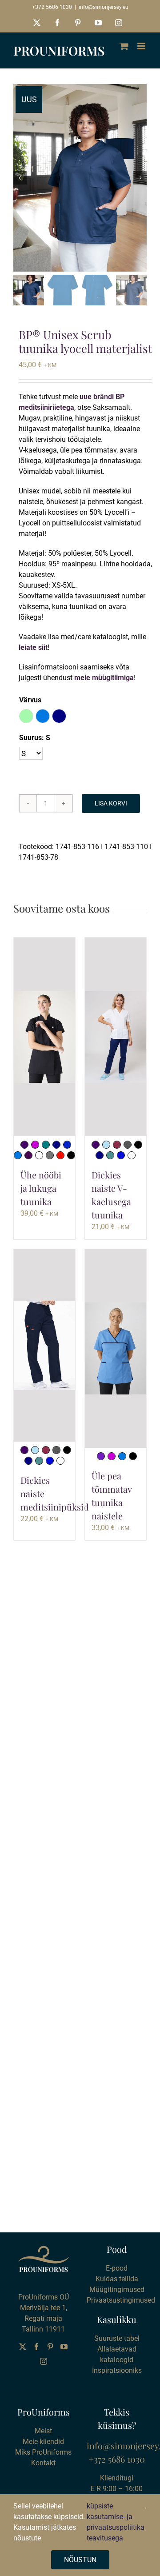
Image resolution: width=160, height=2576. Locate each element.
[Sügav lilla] (24, 1145)
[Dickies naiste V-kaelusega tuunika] (116, 1037)
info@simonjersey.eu (104, 7)
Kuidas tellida (117, 2279)
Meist (43, 2431)
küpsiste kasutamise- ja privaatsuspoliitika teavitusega (116, 2522)
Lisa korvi (111, 803)
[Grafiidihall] (50, 1155)
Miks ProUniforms (43, 2452)
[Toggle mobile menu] (142, 46)
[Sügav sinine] (121, 1155)
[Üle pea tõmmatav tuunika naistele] (116, 1348)
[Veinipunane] (117, 1145)
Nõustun (80, 2560)
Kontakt (43, 2463)
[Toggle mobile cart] (124, 46)
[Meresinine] (46, 1145)
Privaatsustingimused (121, 2300)
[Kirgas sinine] (18, 1155)
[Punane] (60, 1155)
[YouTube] (64, 2347)
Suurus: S (35, 738)
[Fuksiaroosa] (35, 1145)
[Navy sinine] (56, 1145)
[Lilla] (101, 1456)
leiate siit (33, 647)
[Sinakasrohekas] (110, 1155)
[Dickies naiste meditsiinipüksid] (44, 1345)
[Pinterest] (50, 2347)
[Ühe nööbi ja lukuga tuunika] (44, 1037)
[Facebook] (36, 2347)
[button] (26, 716)
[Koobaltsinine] (67, 1145)
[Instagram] (44, 2361)
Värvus (30, 700)
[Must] (71, 1155)
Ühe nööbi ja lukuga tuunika (41, 1188)
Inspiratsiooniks (117, 2370)
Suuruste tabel (117, 2338)
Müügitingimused (117, 2290)
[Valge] (39, 1155)
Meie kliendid (43, 2442)
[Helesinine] (106, 1145)
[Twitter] (23, 2347)
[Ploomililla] (28, 1155)
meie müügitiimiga (104, 678)
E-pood (117, 2268)
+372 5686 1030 (52, 7)
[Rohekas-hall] (128, 1145)
